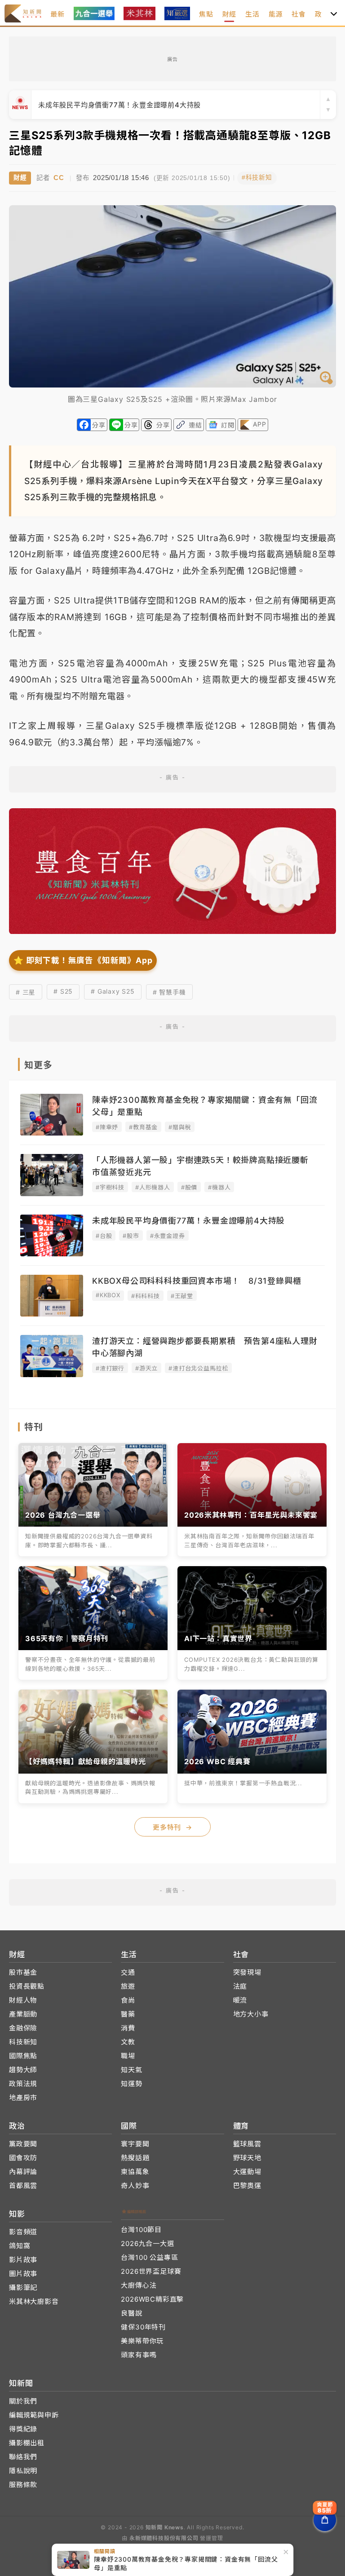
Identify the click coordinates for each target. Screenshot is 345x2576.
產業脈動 (23, 2014)
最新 (57, 14)
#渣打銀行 (110, 1368)
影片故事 (23, 2260)
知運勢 (131, 2084)
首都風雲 (23, 2186)
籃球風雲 (247, 2144)
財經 (230, 14)
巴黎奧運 (247, 2186)
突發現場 (247, 1972)
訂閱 (228, 425)
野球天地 (247, 2158)
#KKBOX (108, 1295)
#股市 (131, 1236)
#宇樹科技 (110, 1187)
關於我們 (23, 2401)
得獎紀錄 (23, 2429)
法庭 (240, 1986)
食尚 (128, 2000)
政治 (322, 14)
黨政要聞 (23, 2144)
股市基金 (23, 1972)
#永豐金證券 (168, 1236)
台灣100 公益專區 (149, 2257)
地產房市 (23, 2098)
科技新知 (23, 2042)
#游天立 (146, 1368)
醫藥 (128, 2014)
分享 (99, 425)
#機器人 (219, 1187)
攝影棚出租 (27, 2443)
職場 (128, 2056)
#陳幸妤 (107, 1127)
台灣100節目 (141, 2230)
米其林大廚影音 (34, 2301)
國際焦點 (23, 2056)
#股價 (189, 1187)
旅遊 (128, 1986)
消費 (128, 2028)
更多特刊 (172, 1827)
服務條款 (23, 2485)
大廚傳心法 (139, 2285)
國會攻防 (23, 2158)
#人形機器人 (153, 1187)
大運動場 (247, 2172)
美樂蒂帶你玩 (142, 2341)
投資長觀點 (27, 1986)
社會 (299, 14)
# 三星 (26, 992)
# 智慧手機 (169, 992)
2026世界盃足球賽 (151, 2271)
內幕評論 (23, 2172)
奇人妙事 (135, 2186)
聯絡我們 (23, 2457)
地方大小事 (251, 2014)
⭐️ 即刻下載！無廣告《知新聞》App (83, 960)
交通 (128, 1972)
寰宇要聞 (135, 2144)
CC (59, 178)
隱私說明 (23, 2471)
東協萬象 (135, 2172)
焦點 (206, 14)
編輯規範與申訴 (34, 2415)
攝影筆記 (23, 2288)
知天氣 (131, 2070)
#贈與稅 (180, 1127)
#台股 (104, 1236)
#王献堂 (182, 1296)
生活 (252, 14)
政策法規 (23, 2084)
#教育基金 (143, 1127)
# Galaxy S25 (113, 991)
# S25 (63, 991)
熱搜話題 (135, 2158)
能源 (276, 14)
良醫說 (131, 2313)
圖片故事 (23, 2274)
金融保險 (23, 2028)
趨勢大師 (23, 2070)
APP (259, 424)
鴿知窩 (20, 2246)
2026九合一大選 (147, 2244)
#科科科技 (146, 1296)
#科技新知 (257, 178)
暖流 (240, 2000)
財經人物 (23, 2000)
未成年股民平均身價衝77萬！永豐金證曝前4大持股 (119, 105)
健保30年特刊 (143, 2327)
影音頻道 (23, 2232)
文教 (128, 2042)
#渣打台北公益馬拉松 (198, 1368)
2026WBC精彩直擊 (152, 2299)
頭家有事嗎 (139, 2355)
